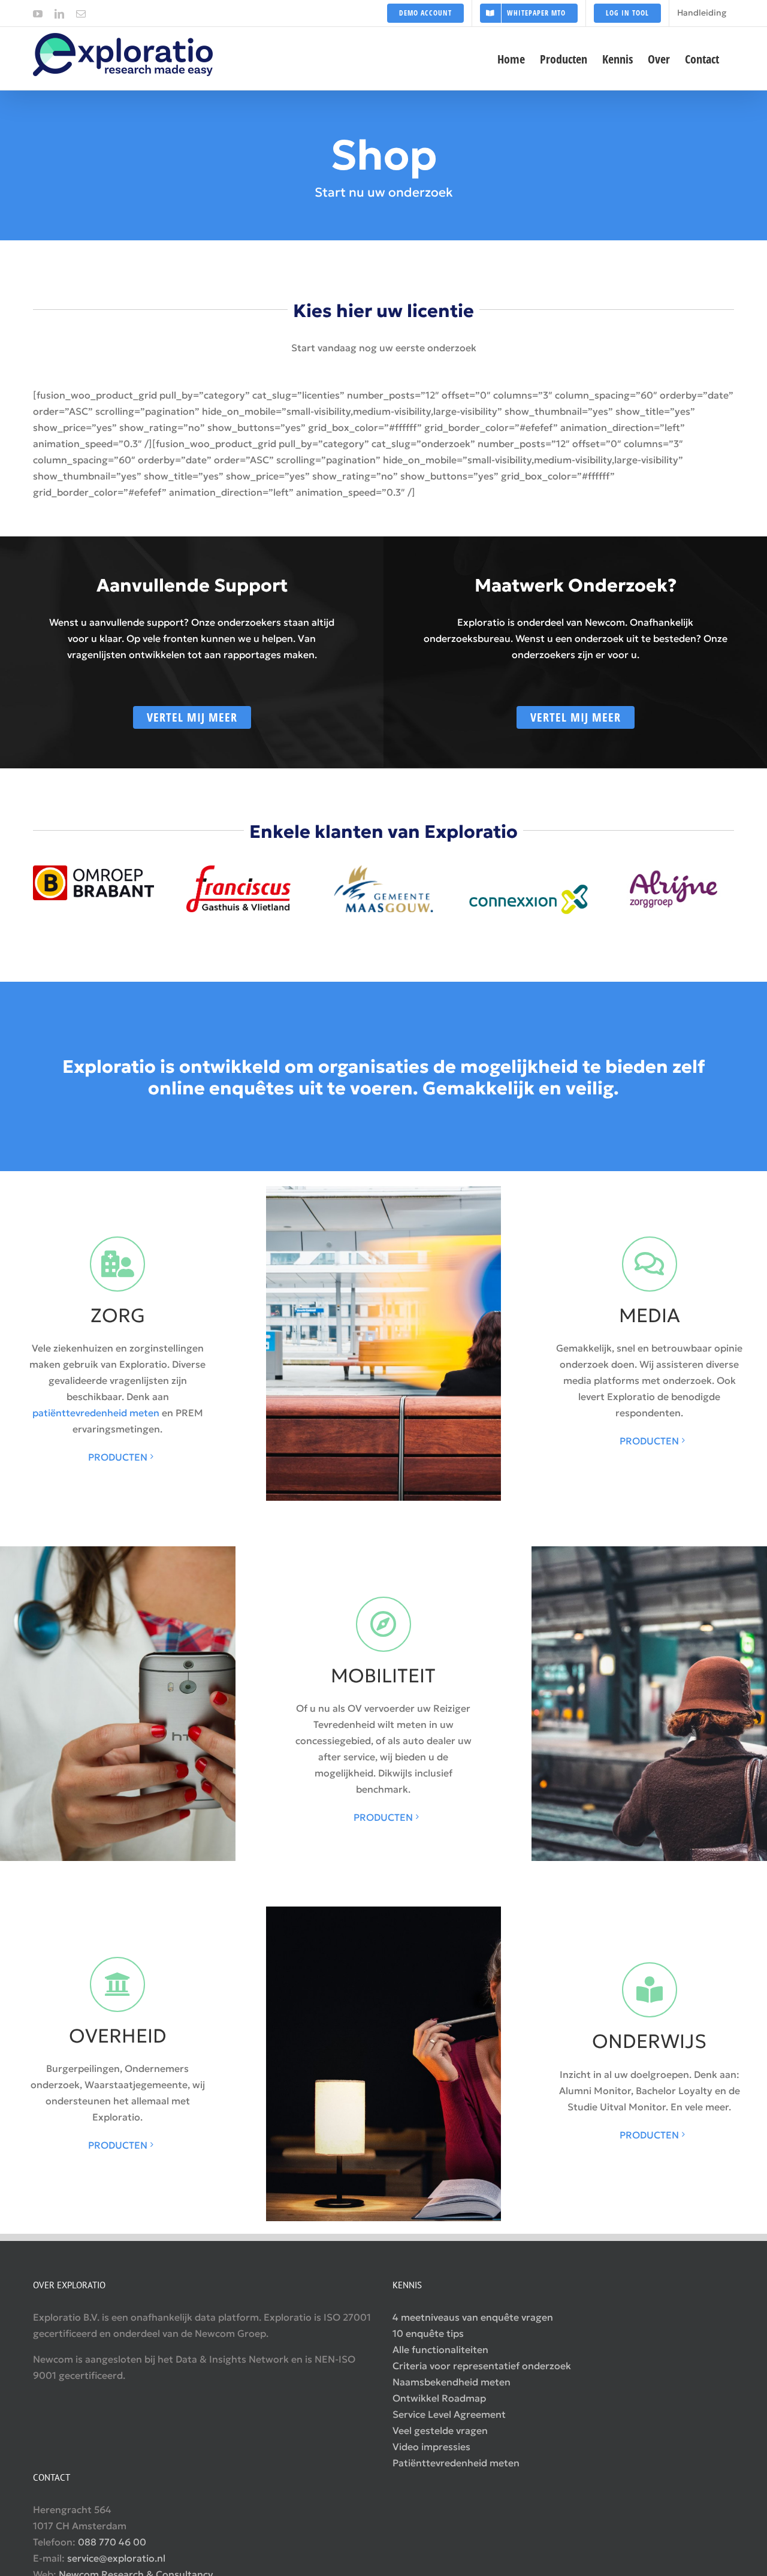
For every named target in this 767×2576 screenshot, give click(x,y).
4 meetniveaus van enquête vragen (473, 2317)
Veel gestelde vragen (440, 2430)
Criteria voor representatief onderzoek (482, 2366)
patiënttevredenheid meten (96, 1413)
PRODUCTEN (118, 1457)
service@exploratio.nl (116, 2558)
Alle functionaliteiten (440, 2349)
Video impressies (431, 2447)
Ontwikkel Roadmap (439, 2398)
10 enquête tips (428, 2333)
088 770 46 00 (112, 2542)
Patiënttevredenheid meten (456, 2463)
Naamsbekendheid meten (452, 2382)
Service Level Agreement (449, 2414)
